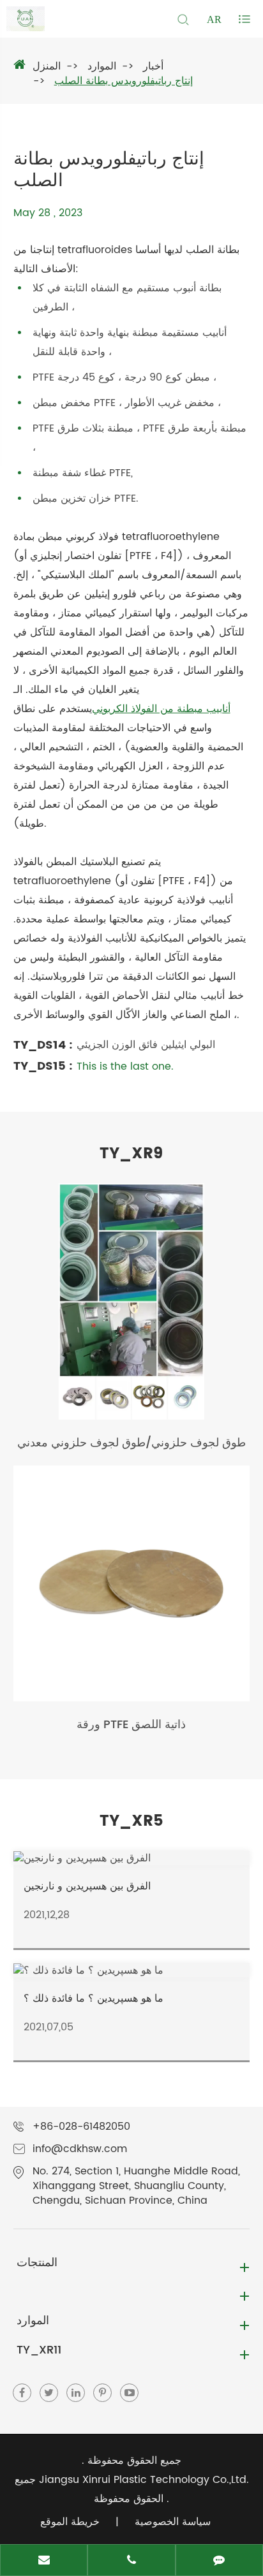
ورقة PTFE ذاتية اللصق (131, 1725)
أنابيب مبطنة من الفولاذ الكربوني (161, 709)
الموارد (102, 67)
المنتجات (37, 2263)
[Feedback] (219, 2561)
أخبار (153, 67)
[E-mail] (44, 2561)
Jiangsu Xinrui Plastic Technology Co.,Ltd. (144, 2480)
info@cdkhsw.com (80, 2149)
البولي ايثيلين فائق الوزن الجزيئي (146, 1045)
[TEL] (131, 2561)
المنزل (47, 67)
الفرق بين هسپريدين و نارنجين (87, 1886)
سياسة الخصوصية (173, 2522)
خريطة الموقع (70, 2522)
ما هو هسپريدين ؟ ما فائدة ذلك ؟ (94, 1998)
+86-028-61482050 (81, 2127)
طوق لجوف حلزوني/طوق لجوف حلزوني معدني (131, 1443)
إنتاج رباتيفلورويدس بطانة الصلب (124, 81)
